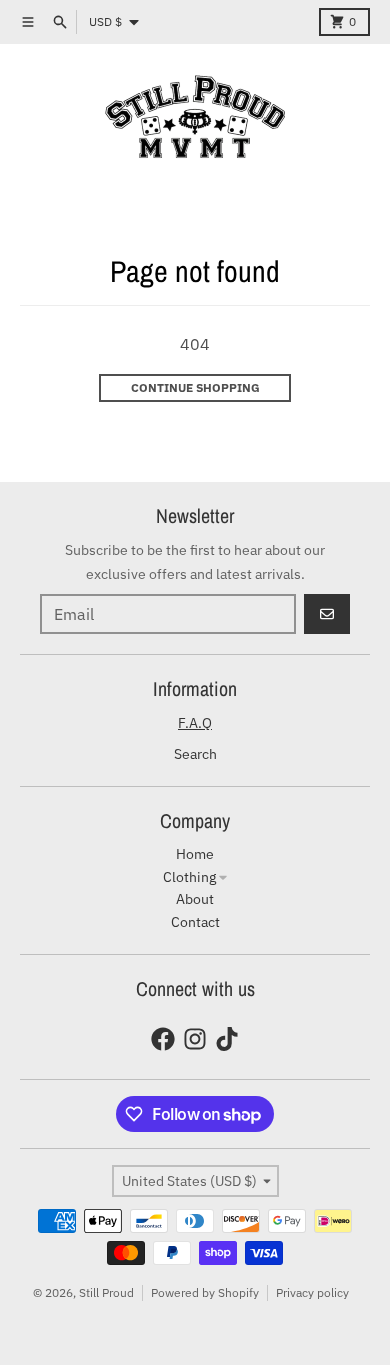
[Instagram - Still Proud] (195, 1039)
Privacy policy (312, 1292)
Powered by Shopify (205, 1292)
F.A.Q (195, 723)
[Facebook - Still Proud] (163, 1039)
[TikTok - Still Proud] (227, 1039)
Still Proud (106, 1292)
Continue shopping (195, 387)
